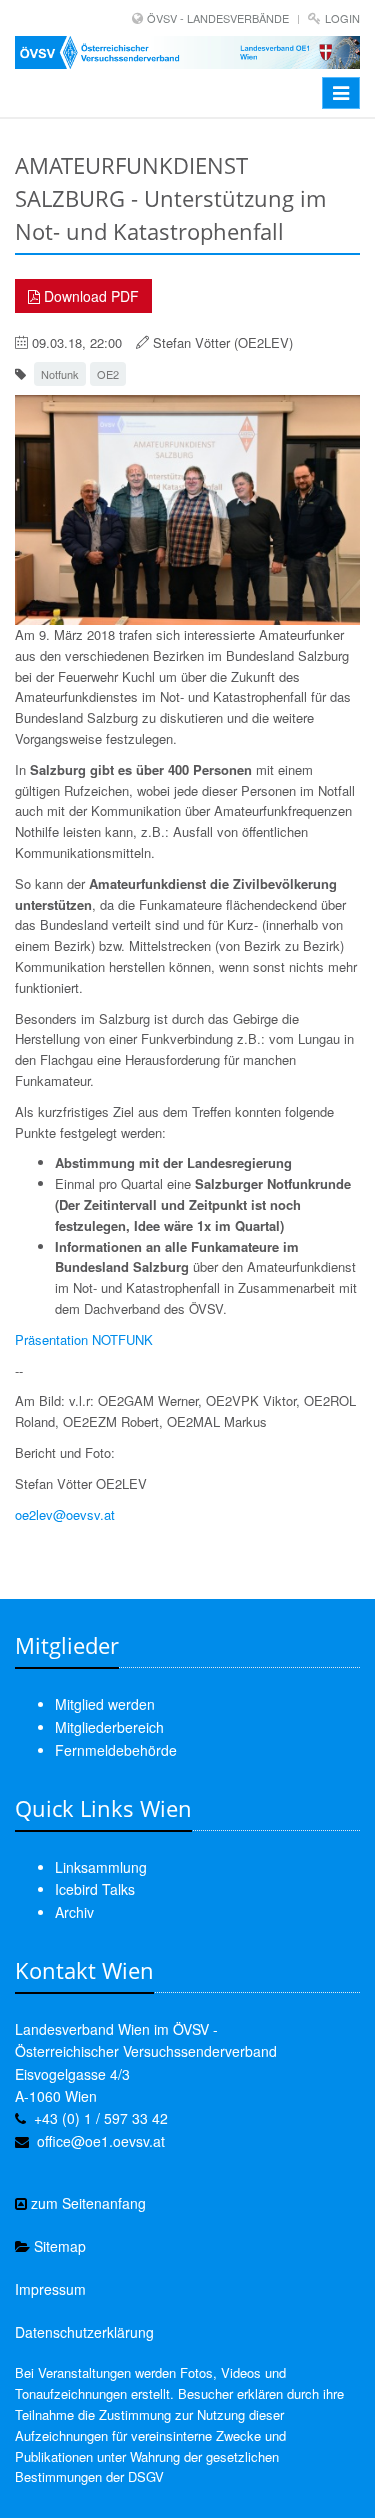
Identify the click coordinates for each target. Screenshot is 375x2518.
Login (342, 18)
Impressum (50, 2289)
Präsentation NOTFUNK (84, 1339)
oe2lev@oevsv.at (65, 1514)
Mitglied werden (105, 1704)
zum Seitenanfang (86, 2203)
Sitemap (58, 2246)
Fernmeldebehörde (116, 1750)
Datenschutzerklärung (84, 2332)
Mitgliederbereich (109, 1727)
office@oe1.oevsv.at (101, 2141)
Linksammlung (101, 1867)
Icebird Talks (95, 1889)
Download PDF (89, 296)
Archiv (74, 1912)
